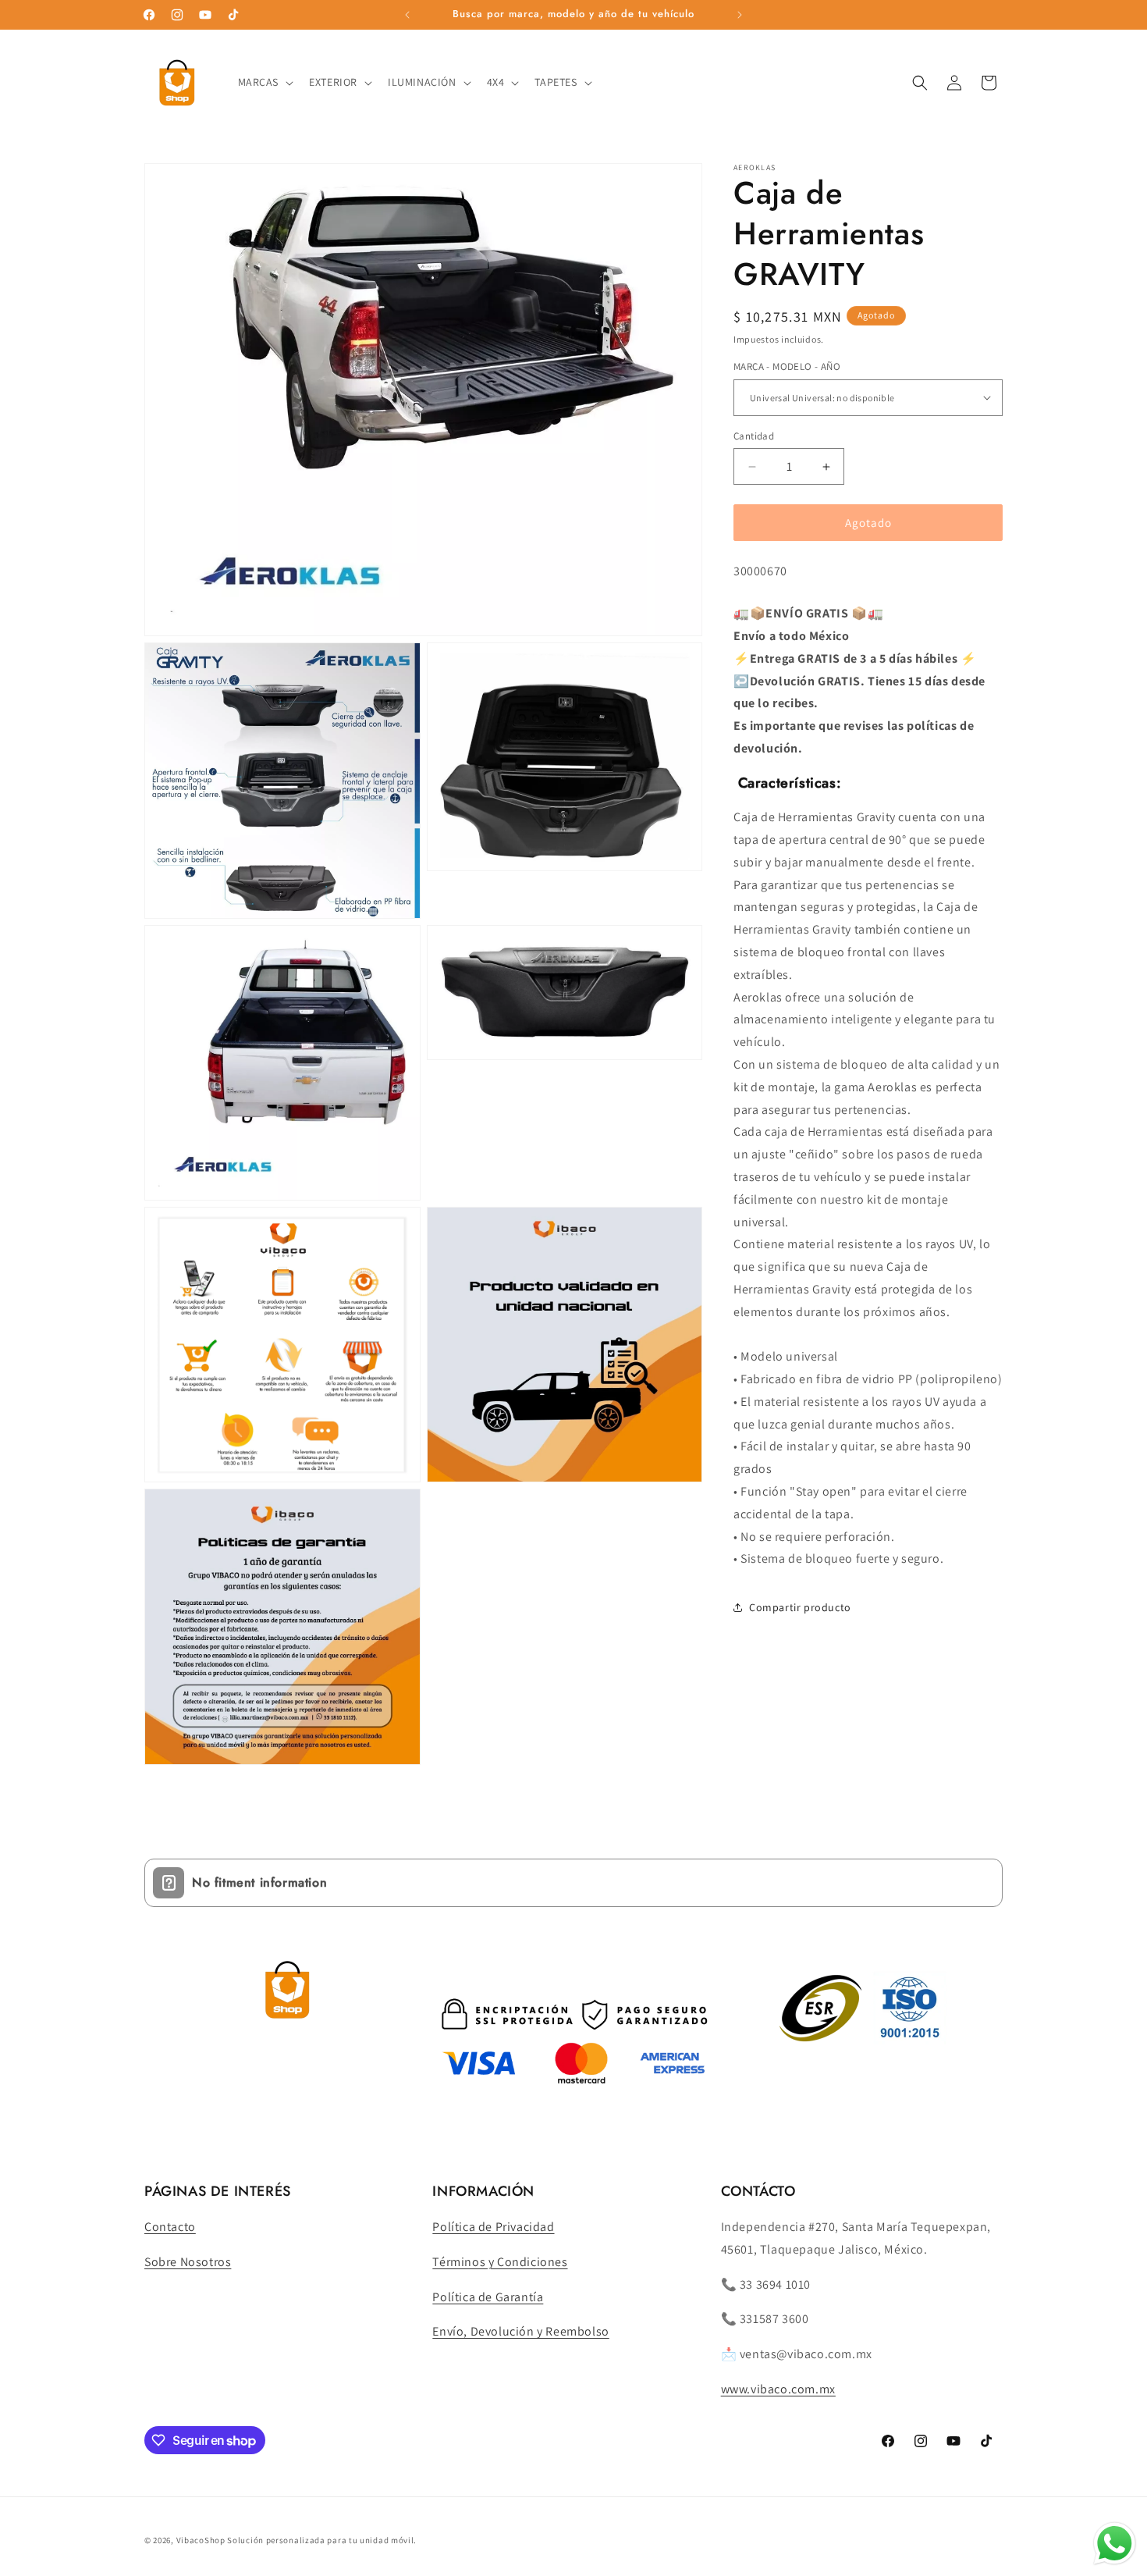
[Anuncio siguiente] (740, 15)
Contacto (170, 2227)
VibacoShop (202, 2540)
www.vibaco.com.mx (778, 2389)
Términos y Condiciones (500, 2262)
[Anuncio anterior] (407, 15)
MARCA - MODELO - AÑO (787, 366)
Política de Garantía (488, 2297)
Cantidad (754, 436)
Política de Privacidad (493, 2227)
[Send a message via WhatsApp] (1115, 2544)
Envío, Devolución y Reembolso (520, 2331)
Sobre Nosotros (188, 2262)
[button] (265, 82)
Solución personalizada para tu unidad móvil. (322, 2540)
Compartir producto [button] (800, 1607)
